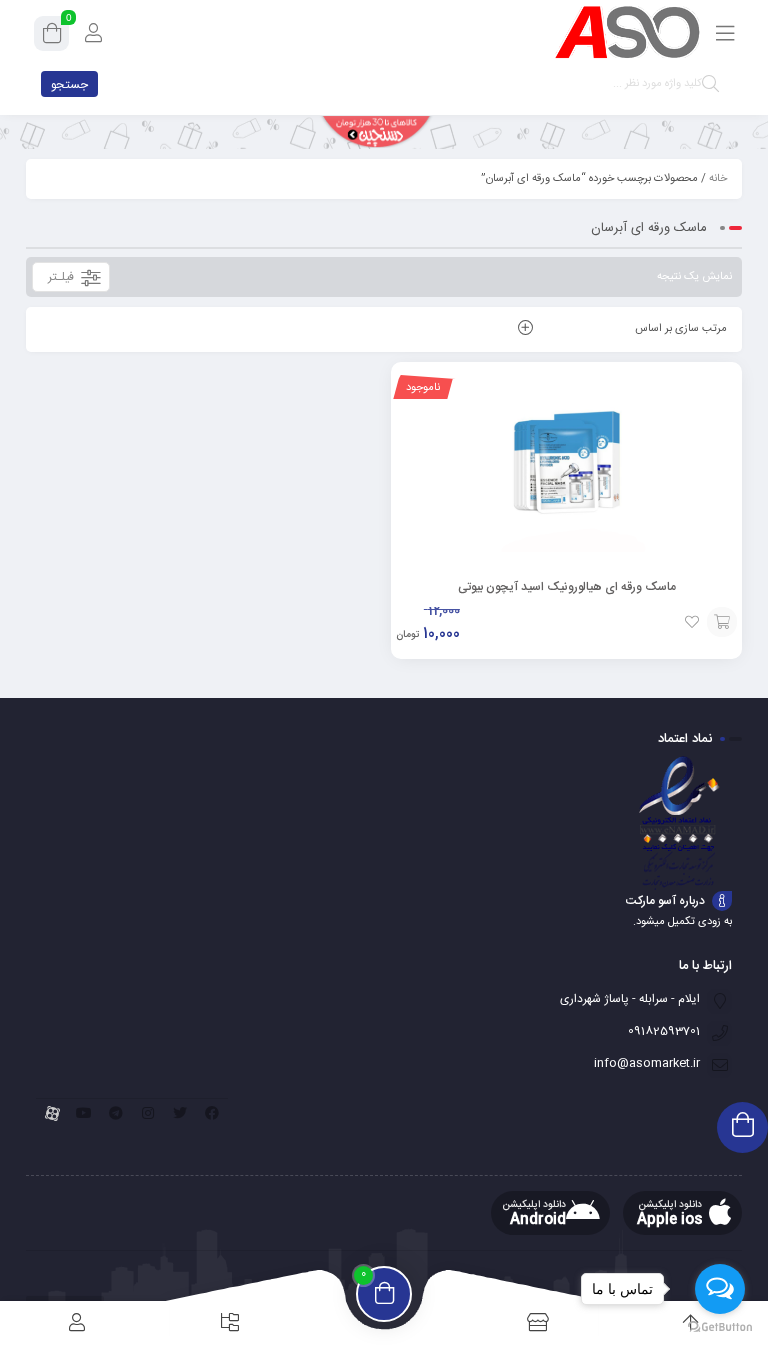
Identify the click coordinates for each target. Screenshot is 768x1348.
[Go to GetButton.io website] (720, 1327)
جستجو (69, 85)
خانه (718, 179)
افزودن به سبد (722, 622)
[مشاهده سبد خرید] (52, 37)
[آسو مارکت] (627, 32)
